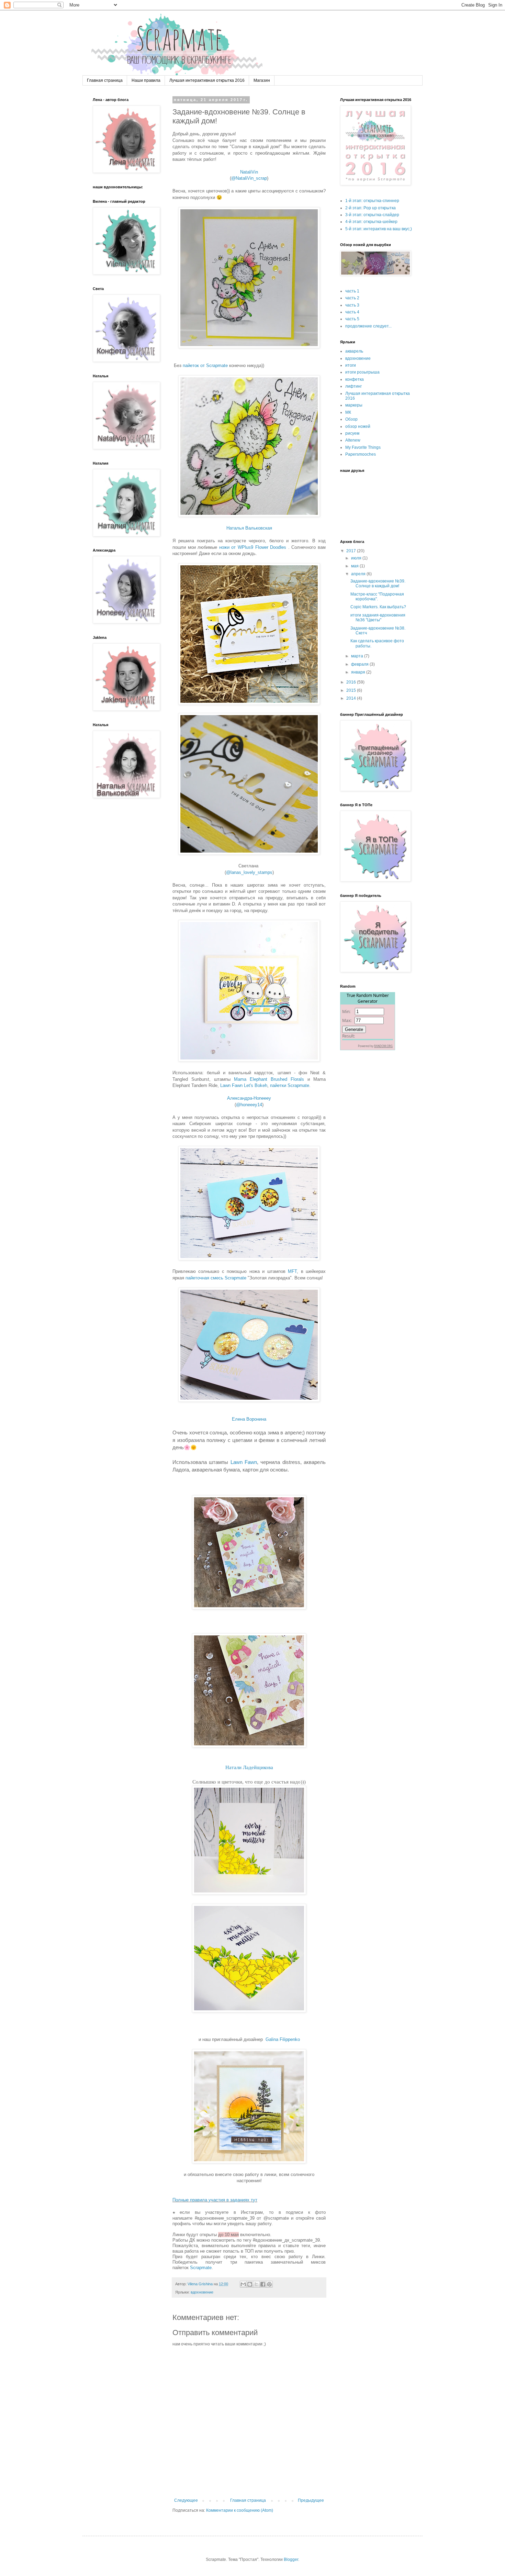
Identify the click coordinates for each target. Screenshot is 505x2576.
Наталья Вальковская (249, 528)
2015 (352, 690)
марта (358, 656)
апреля (359, 574)
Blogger (291, 2560)
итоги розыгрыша (362, 372)
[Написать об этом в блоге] (250, 2284)
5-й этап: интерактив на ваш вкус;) (379, 229)
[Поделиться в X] (256, 2284)
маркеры (354, 405)
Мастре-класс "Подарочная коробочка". (377, 597)
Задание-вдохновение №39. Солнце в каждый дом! (378, 584)
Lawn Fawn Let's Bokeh (244, 1085)
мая (355, 566)
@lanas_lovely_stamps (249, 872)
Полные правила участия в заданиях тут (215, 2200)
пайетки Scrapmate (290, 1085)
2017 (352, 551)
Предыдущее (311, 2500)
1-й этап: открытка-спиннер (372, 201)
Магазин (262, 80)
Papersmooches (361, 454)
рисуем (352, 433)
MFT (292, 1271)
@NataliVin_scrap (249, 178)
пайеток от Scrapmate (205, 365)
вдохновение (202, 2292)
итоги (351, 365)
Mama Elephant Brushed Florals (269, 1079)
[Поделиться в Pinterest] (269, 2284)
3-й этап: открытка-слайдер (372, 215)
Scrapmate (201, 2268)
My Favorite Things (363, 447)
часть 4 (352, 312)
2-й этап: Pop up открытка (371, 208)
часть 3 (352, 305)
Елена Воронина (249, 1419)
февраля (360, 664)
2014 (352, 698)
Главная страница (105, 80)
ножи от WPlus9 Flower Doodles (253, 547)
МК (348, 412)
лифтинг (353, 386)
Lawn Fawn (244, 1462)
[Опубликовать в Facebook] (263, 2284)
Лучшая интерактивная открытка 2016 (207, 80)
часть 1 (352, 291)
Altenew (353, 440)
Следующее (186, 2500)
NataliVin (249, 172)
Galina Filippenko (283, 2039)
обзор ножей (358, 426)
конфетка (355, 379)
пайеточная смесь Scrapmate (216, 1278)
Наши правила (146, 80)
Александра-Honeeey (249, 1098)
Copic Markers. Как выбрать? (378, 607)
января (359, 672)
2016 (352, 682)
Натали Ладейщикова (249, 1767)
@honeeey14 (249, 1105)
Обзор (351, 419)
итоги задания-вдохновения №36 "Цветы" (378, 618)
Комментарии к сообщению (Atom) (240, 2510)
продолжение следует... (368, 326)
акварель (354, 351)
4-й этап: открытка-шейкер (371, 222)
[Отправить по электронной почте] (243, 2284)
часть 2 (352, 298)
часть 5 (352, 319)
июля (357, 558)
